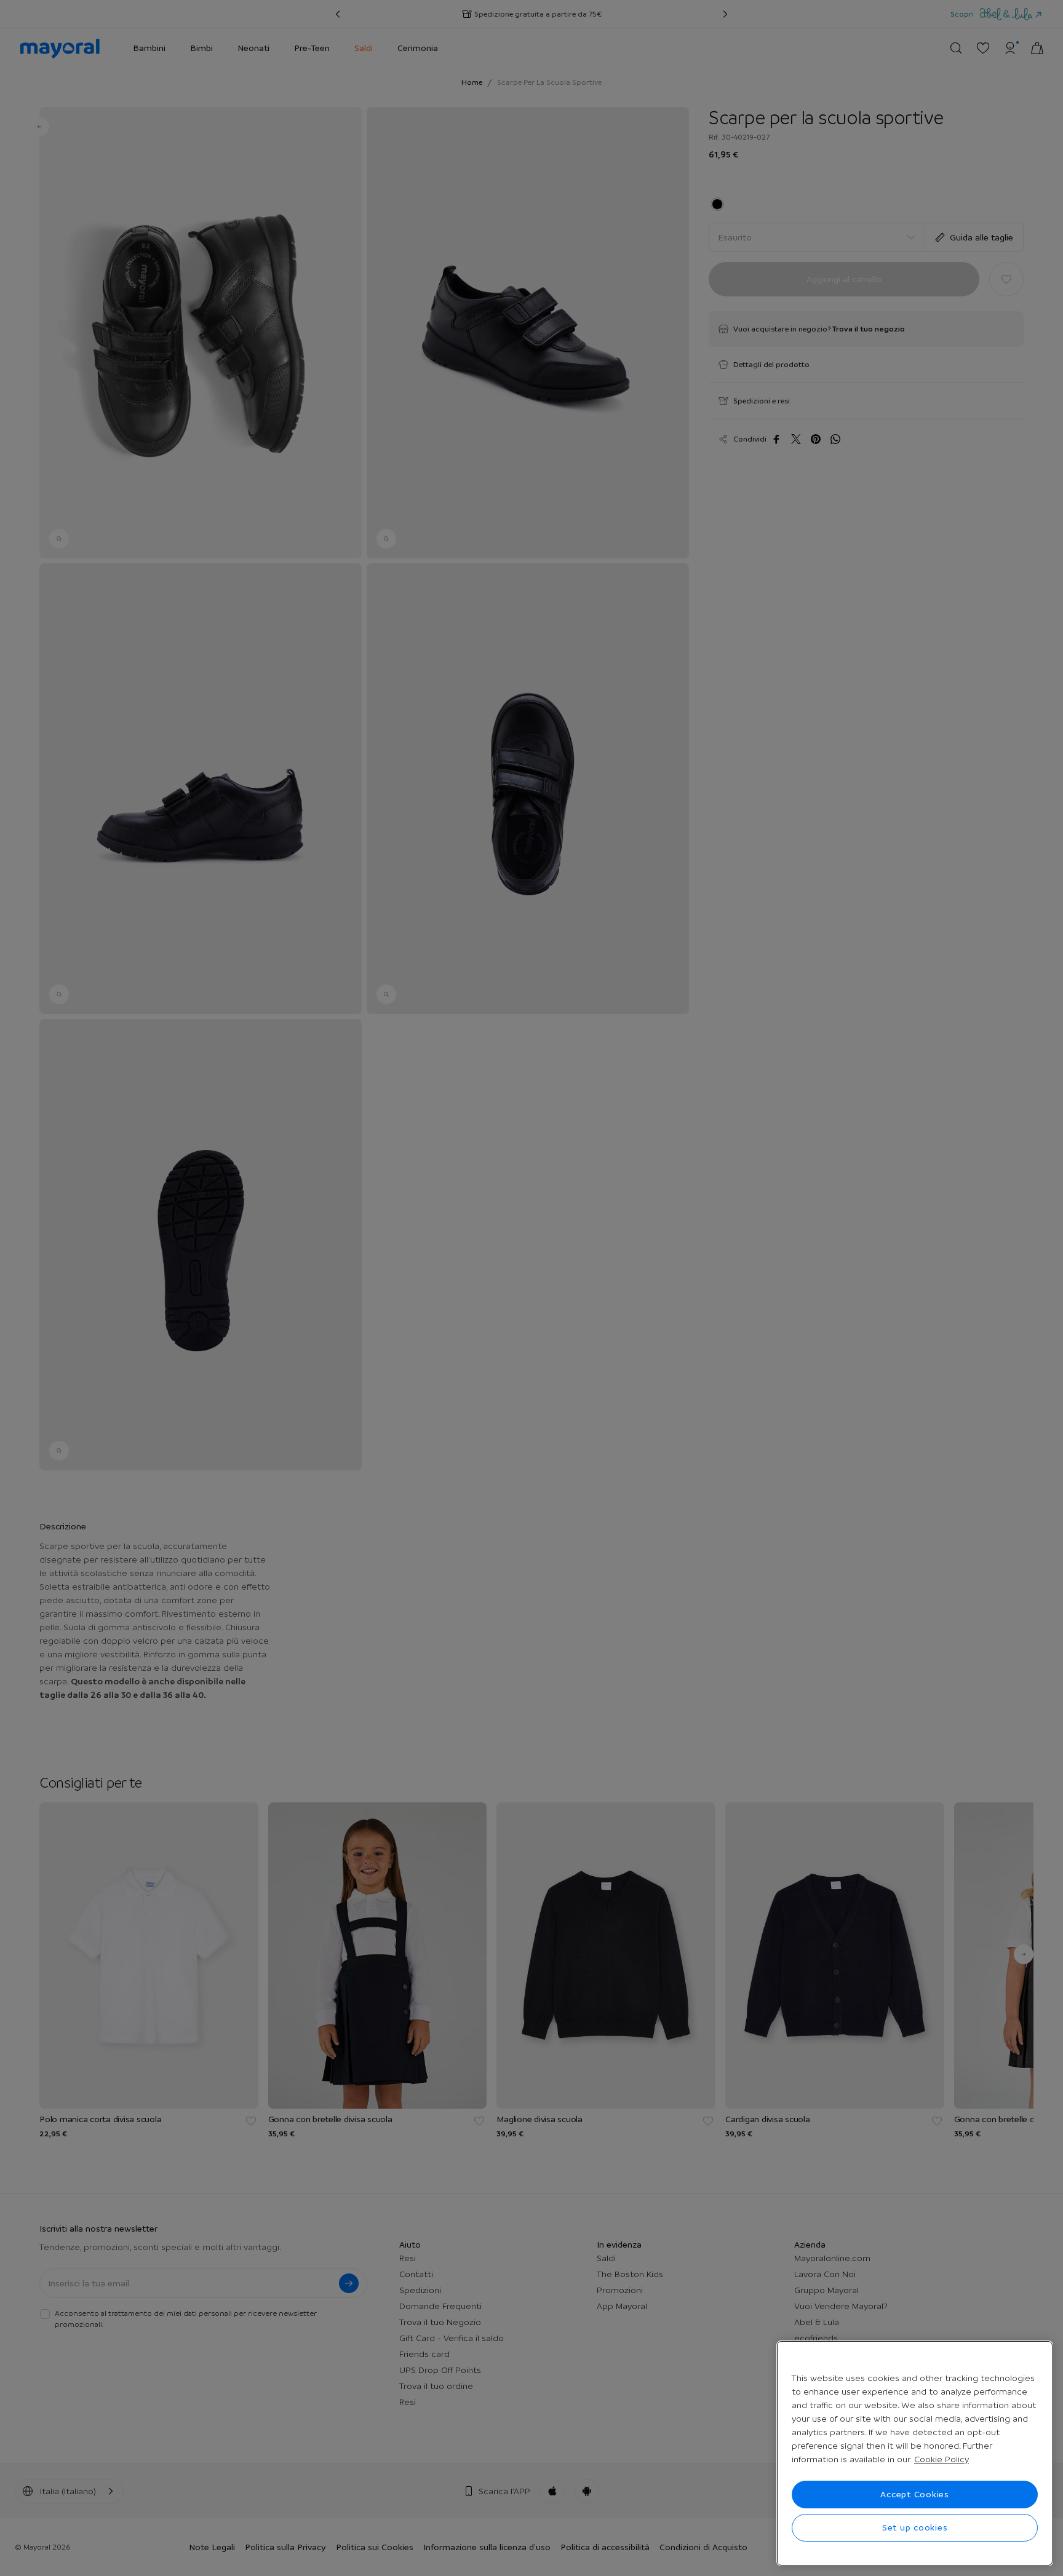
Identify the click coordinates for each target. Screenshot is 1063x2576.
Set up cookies (915, 2527)
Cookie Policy (942, 2459)
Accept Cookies (915, 2494)
